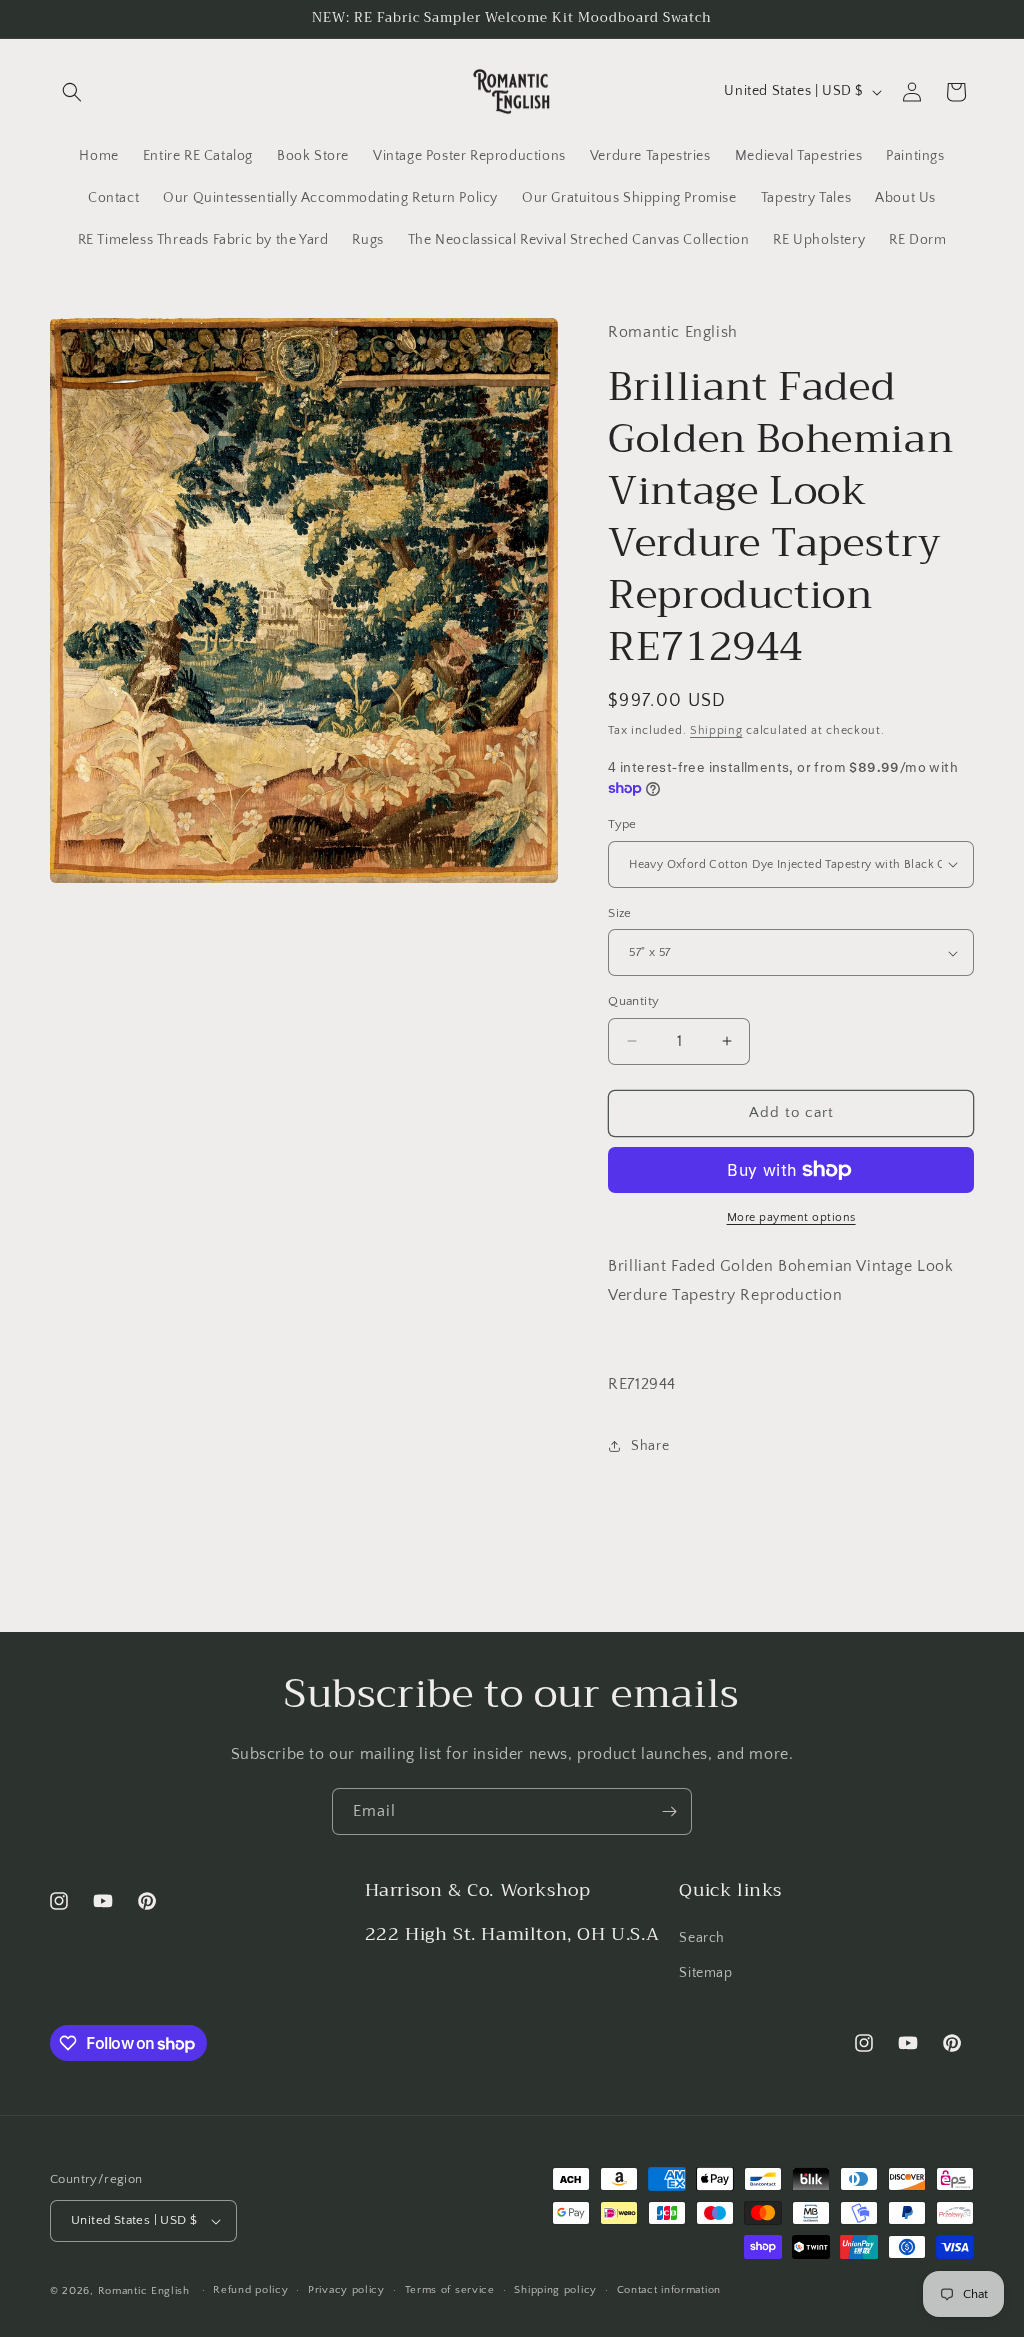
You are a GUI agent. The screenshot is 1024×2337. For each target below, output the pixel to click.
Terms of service (450, 2290)
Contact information (669, 2290)
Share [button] (650, 1446)
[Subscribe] (669, 1811)
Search (702, 1938)
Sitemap (705, 1973)
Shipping (716, 730)
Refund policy (250, 2290)
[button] (72, 92)
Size (620, 913)
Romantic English (144, 2291)
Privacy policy (346, 2290)
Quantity (633, 1001)
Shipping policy (555, 2290)
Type (622, 824)
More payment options (791, 1217)
